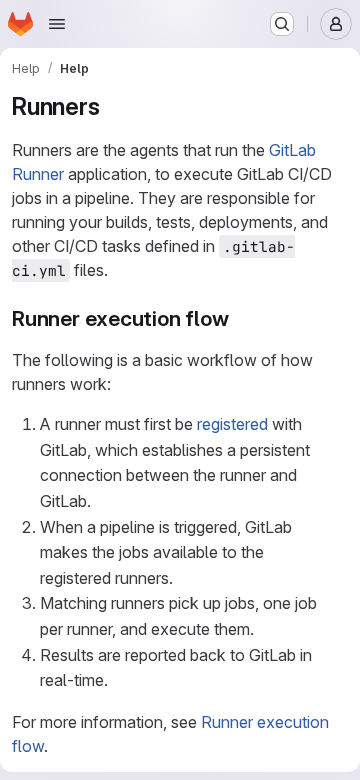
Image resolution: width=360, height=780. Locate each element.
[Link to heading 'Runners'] (112, 106)
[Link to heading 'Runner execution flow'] (240, 318)
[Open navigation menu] (57, 24)
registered (232, 424)
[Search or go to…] (282, 24)
